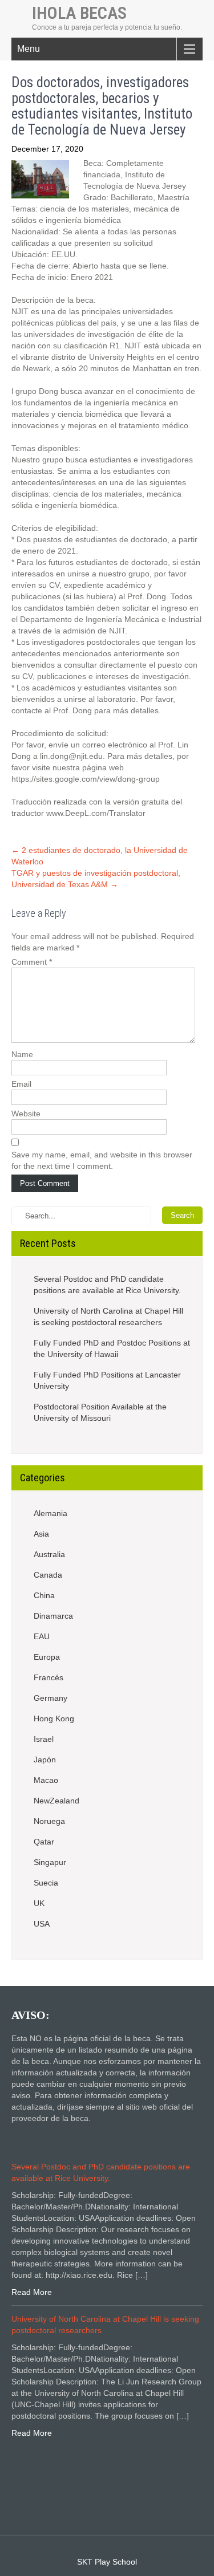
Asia (41, 1534)
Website (26, 1114)
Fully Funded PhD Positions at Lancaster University (107, 1380)
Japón (45, 1760)
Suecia (46, 1883)
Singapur (50, 1862)
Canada (48, 1575)
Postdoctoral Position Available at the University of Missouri (100, 1412)
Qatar (44, 1842)
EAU (42, 1636)
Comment (32, 962)
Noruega (49, 1821)
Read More (32, 2292)
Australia (49, 1554)
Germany (51, 1698)
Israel (44, 1739)
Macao (46, 1780)
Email (21, 1084)
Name (22, 1054)
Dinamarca (53, 1616)
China (44, 1595)
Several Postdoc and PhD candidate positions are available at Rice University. (107, 1285)
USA (42, 1924)
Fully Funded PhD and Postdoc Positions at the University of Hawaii (112, 1348)
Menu (29, 49)
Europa (47, 1657)
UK (39, 1903)
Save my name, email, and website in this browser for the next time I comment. (102, 1160)
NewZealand (56, 1801)
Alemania (51, 1513)
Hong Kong (54, 1718)
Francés (49, 1677)
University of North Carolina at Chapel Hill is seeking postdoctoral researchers (108, 1317)
